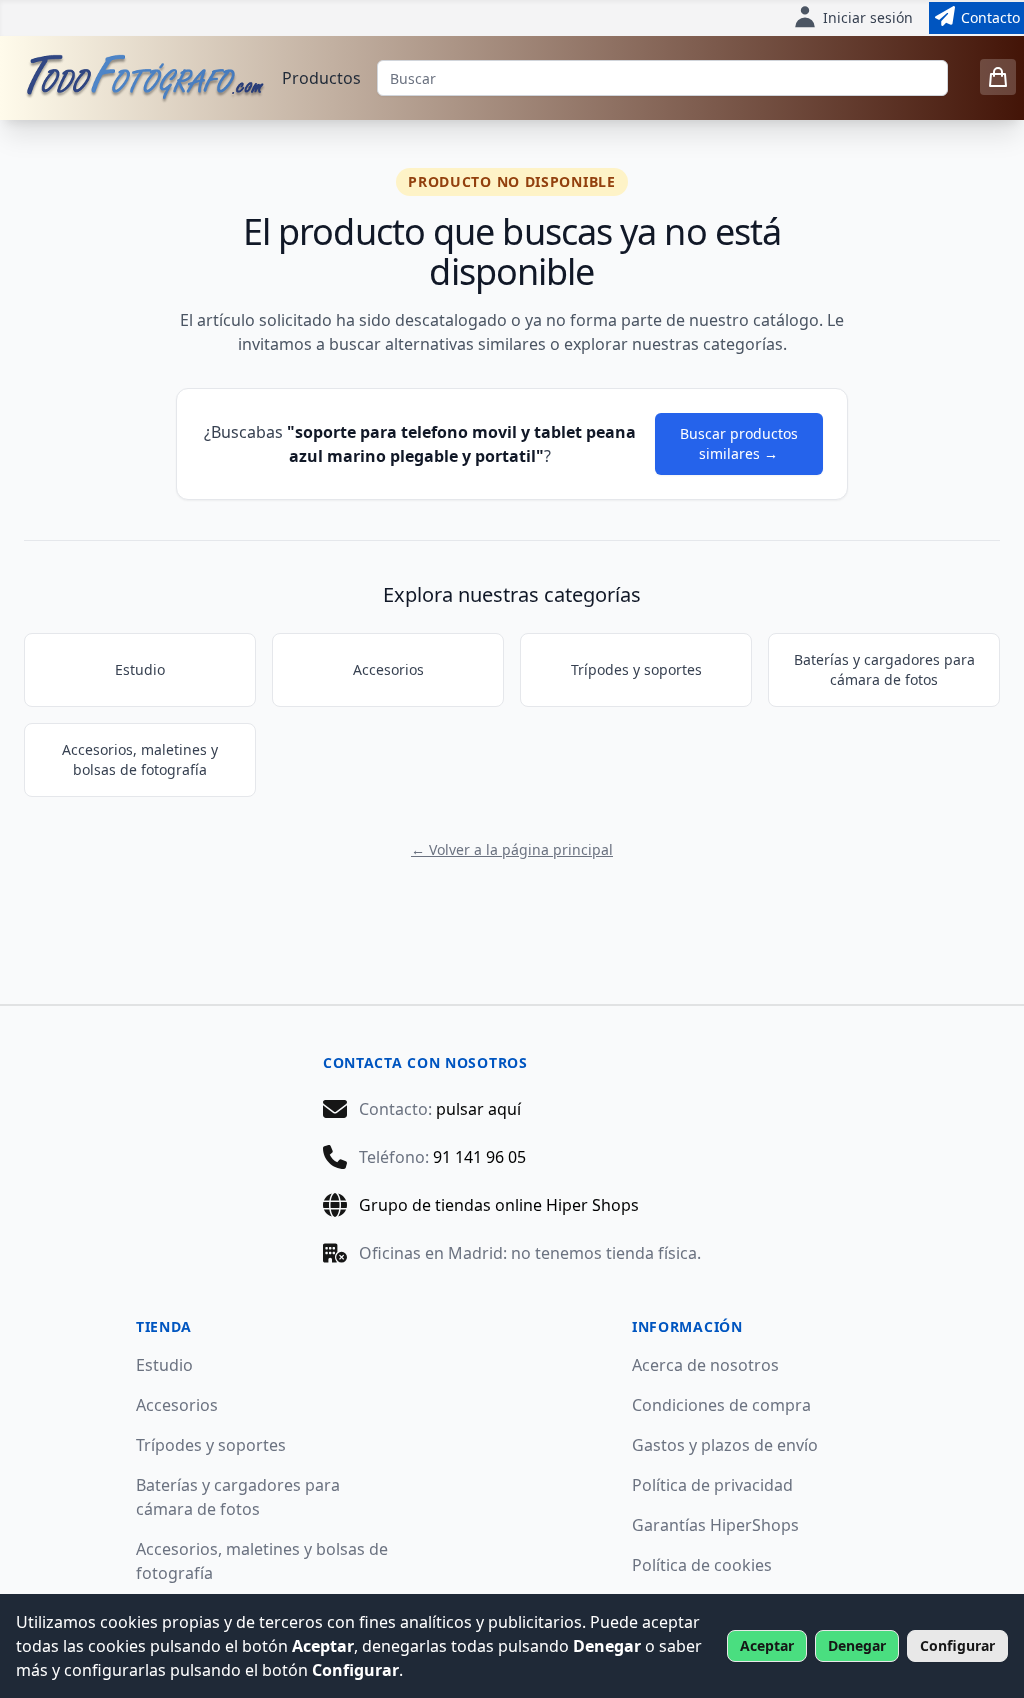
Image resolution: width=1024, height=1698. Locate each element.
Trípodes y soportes (636, 669)
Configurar (957, 1645)
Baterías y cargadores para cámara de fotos (884, 669)
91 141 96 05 (479, 1157)
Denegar (857, 1645)
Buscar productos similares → (739, 443)
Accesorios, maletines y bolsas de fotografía (140, 759)
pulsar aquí (478, 1109)
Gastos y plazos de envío (725, 1445)
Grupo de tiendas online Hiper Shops (499, 1205)
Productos (321, 78)
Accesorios (388, 669)
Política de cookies (702, 1565)
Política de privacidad (712, 1485)
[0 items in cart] (998, 77)
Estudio (140, 669)
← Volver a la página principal (512, 849)
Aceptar (767, 1645)
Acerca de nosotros (705, 1365)
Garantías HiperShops (715, 1525)
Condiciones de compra (721, 1405)
